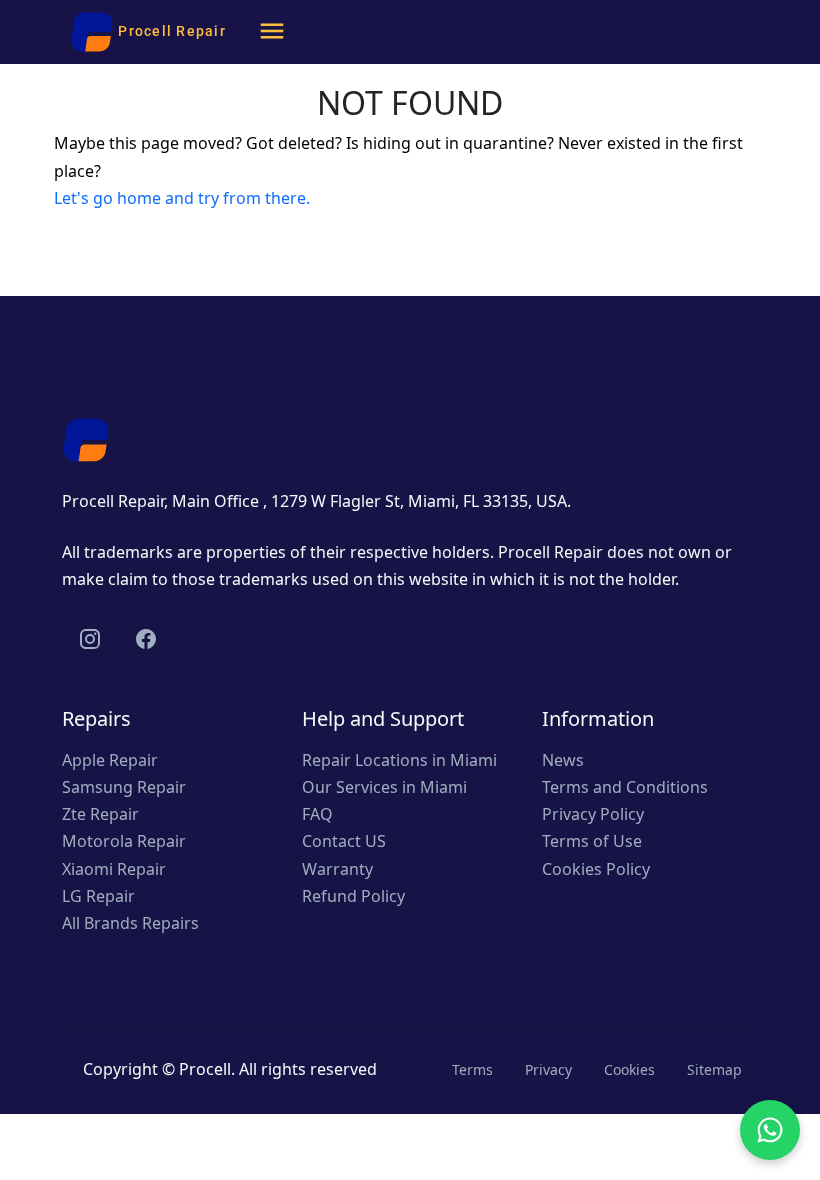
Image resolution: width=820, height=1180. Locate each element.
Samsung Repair (124, 787)
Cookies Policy (596, 869)
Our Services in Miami (384, 787)
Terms (472, 1069)
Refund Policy (353, 896)
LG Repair (98, 896)
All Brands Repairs (130, 923)
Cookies (629, 1069)
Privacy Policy (593, 814)
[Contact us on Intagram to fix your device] (90, 638)
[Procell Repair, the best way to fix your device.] (86, 438)
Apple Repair (110, 760)
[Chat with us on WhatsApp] (770, 1130)
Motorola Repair (124, 841)
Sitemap (714, 1069)
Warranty (337, 869)
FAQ (317, 814)
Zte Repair (100, 814)
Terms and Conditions (625, 787)
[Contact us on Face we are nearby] (146, 638)
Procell (205, 1069)
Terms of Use (592, 841)
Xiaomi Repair (114, 869)
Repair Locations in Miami (399, 760)
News (563, 760)
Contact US (344, 841)
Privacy (548, 1069)
